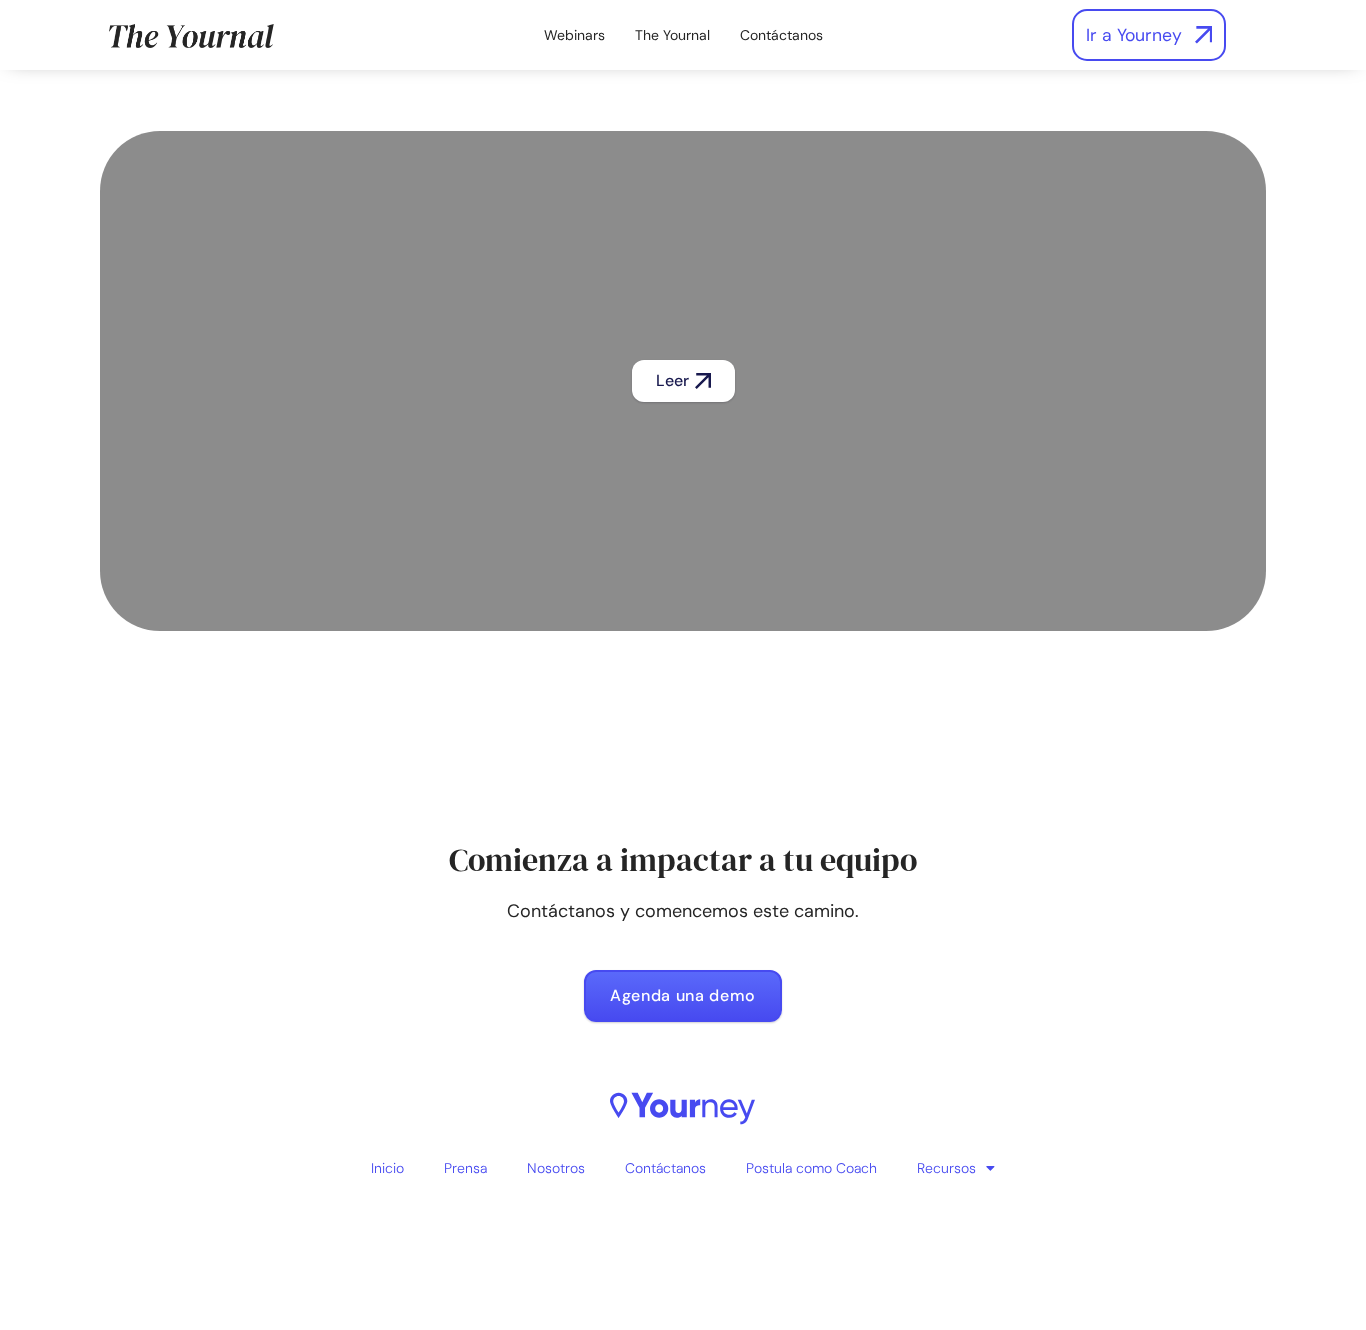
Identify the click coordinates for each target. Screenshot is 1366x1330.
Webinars (574, 35)
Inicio (387, 1168)
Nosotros (556, 1168)
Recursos (946, 1168)
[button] (683, 381)
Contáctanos (781, 35)
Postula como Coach (811, 1168)
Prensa (465, 1168)
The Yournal (672, 35)
